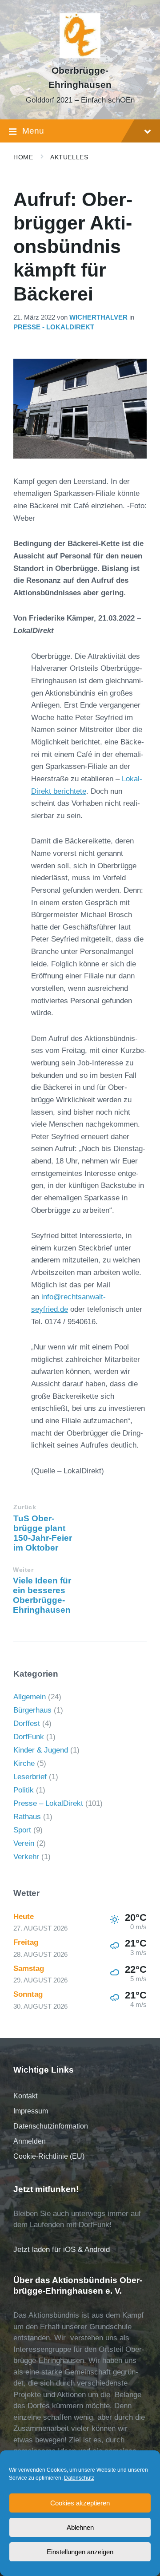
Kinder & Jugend (41, 1750)
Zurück (25, 1507)
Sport (22, 1830)
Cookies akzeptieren (80, 2503)
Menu (33, 131)
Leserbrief (30, 1777)
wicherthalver (98, 317)
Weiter (23, 1570)
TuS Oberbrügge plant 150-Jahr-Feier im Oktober (43, 1533)
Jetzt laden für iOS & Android (62, 2250)
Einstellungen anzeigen (80, 2552)
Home (23, 157)
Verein (24, 1843)
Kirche (24, 1763)
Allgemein (30, 1697)
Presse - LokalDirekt (54, 327)
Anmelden (30, 2141)
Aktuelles (69, 157)
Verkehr (26, 1857)
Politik (24, 1790)
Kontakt (25, 2096)
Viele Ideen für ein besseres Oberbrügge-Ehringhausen (42, 1595)
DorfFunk (29, 1737)
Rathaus (27, 1817)
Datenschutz (79, 2478)
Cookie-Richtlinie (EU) (49, 2156)
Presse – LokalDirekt (48, 1803)
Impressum (31, 2111)
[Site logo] (80, 55)
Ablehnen (80, 2527)
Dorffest (27, 1723)
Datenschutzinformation (51, 2126)
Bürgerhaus (32, 1710)
